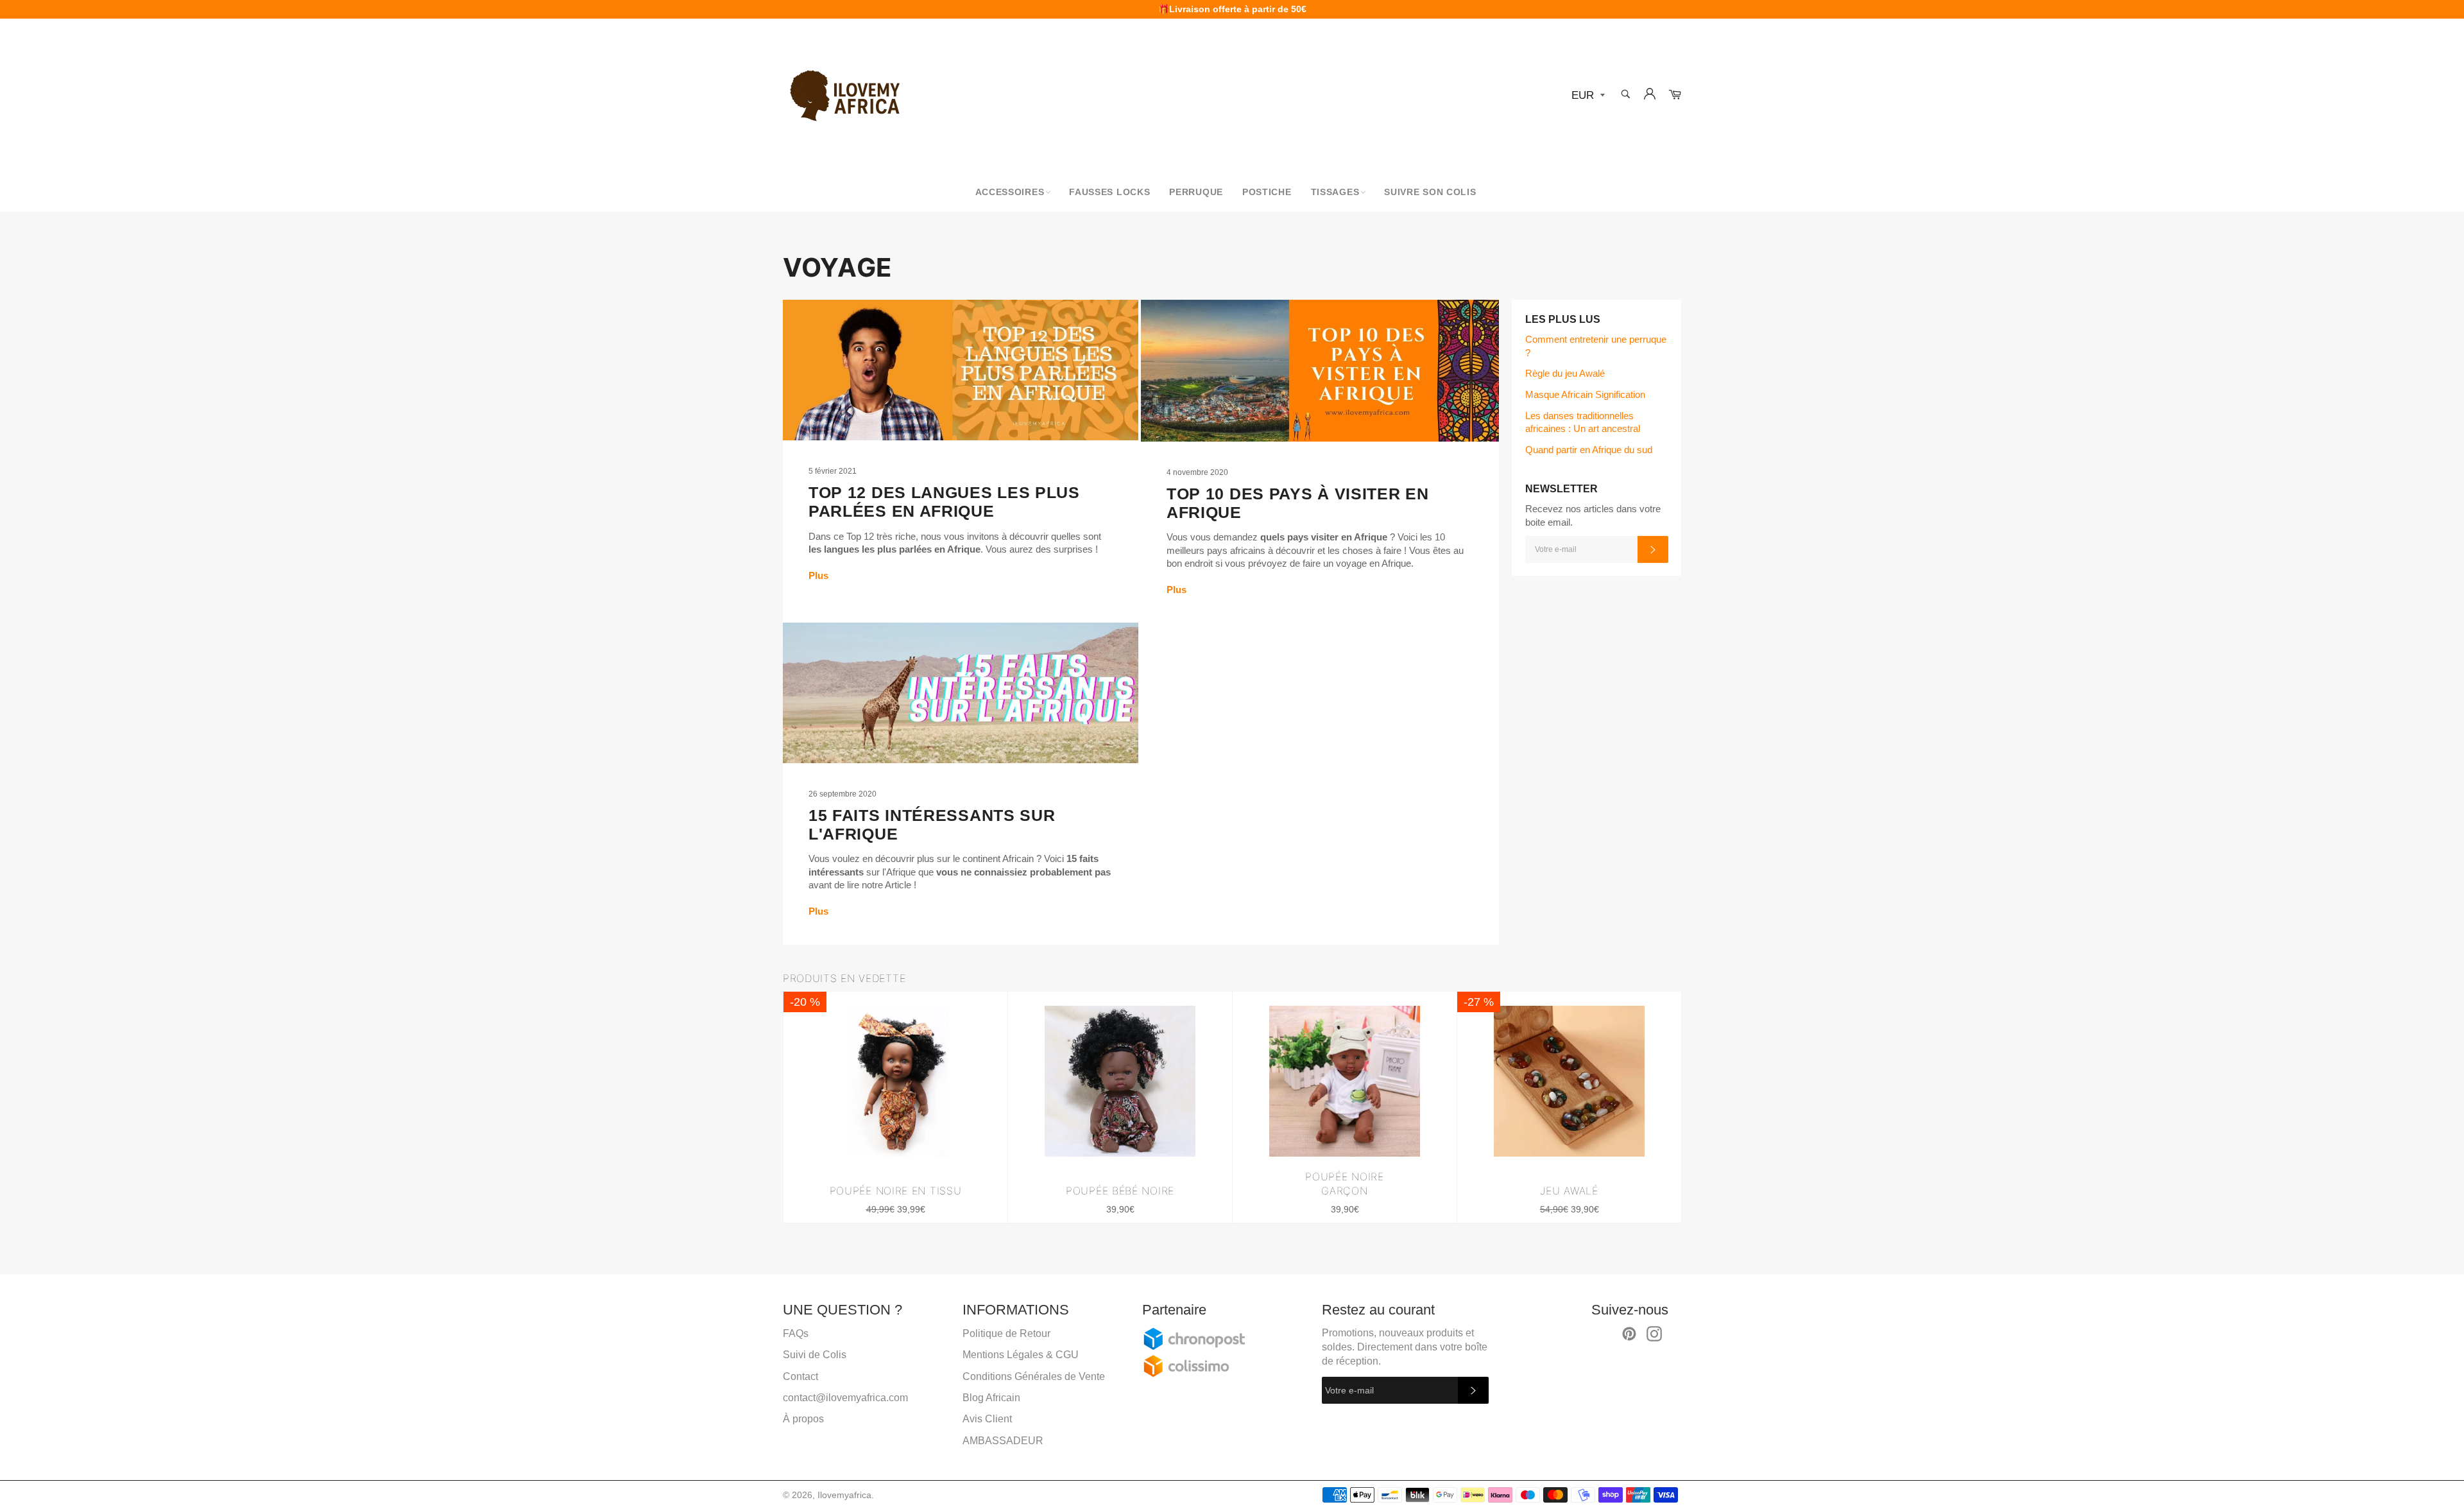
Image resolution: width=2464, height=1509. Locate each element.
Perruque (1196, 192)
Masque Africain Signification (1585, 394)
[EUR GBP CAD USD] (1587, 96)
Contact (800, 1376)
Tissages (1335, 192)
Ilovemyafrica (844, 1495)
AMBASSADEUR (1003, 1441)
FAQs (796, 1333)
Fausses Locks (1109, 192)
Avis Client (987, 1419)
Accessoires (1010, 192)
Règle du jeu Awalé (1565, 373)
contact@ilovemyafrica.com (845, 1398)
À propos (803, 1419)
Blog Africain (991, 1398)
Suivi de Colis (815, 1355)
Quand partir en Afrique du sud (1589, 450)
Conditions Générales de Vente (1034, 1376)
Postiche (1267, 192)
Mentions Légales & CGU (1021, 1355)
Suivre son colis (1430, 192)
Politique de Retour (1006, 1333)
